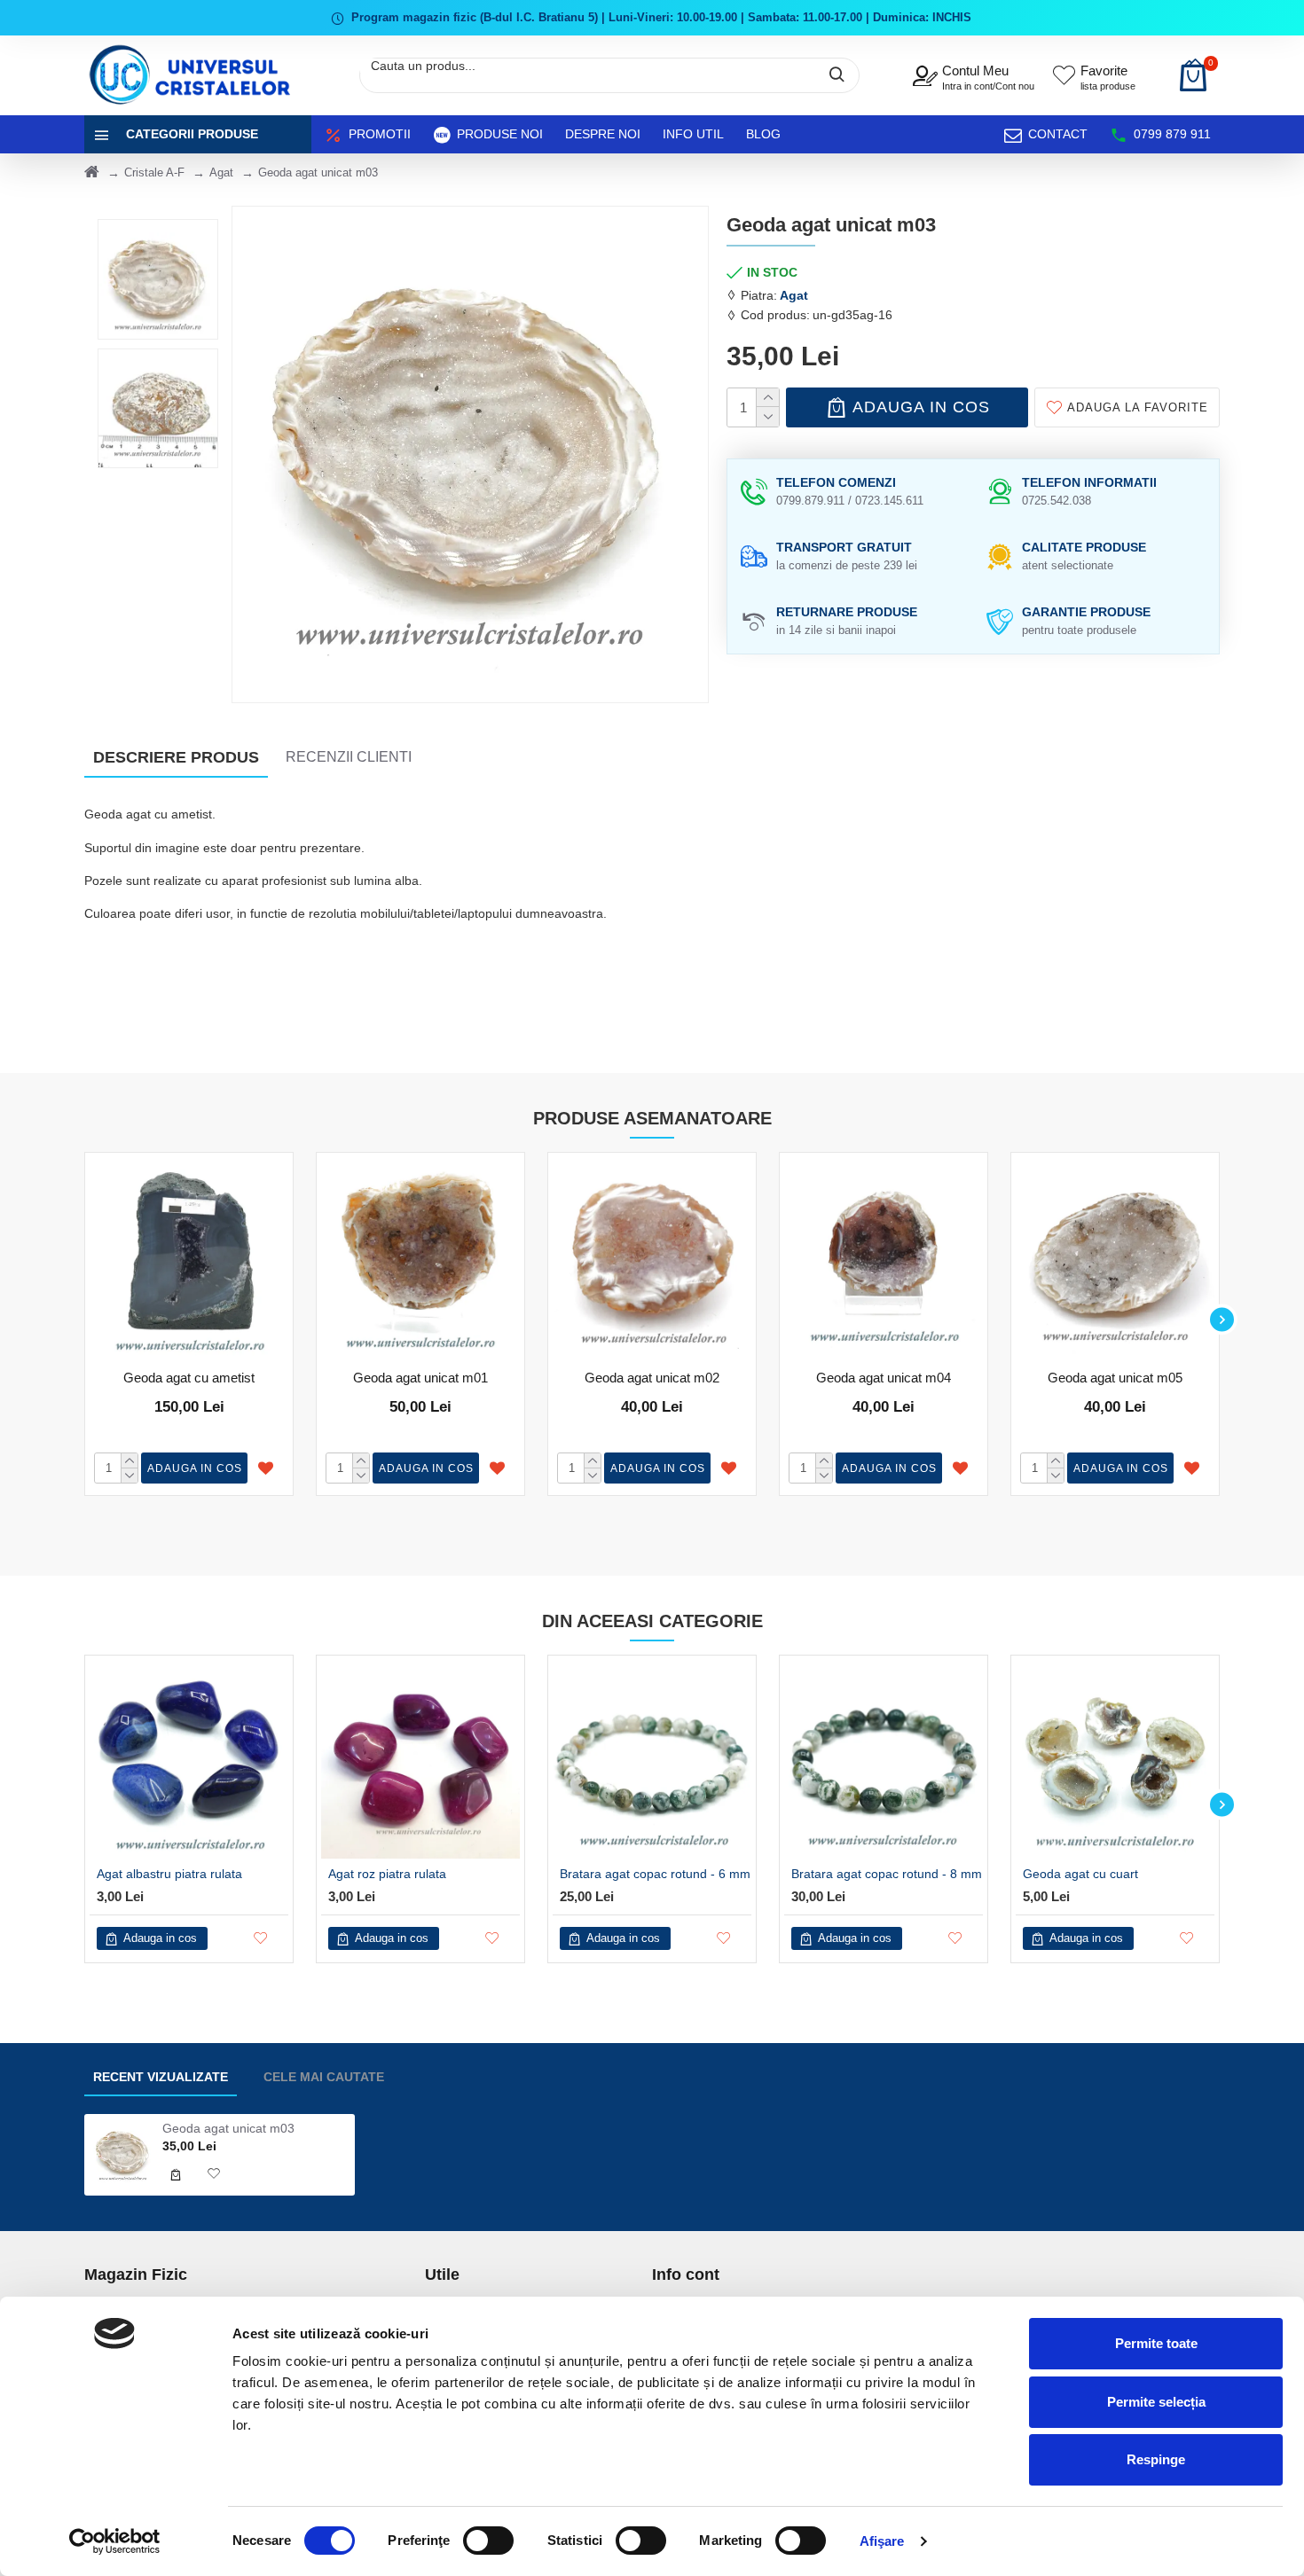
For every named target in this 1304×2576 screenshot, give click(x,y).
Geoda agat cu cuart (1080, 1874)
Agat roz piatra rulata (387, 1874)
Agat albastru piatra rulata (169, 1874)
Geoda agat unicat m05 (1115, 1378)
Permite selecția (1156, 2402)
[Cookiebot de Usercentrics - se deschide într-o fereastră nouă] (115, 2541)
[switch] (488, 2541)
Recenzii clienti (349, 757)
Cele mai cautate (324, 2077)
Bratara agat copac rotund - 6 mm (655, 1874)
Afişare (882, 2541)
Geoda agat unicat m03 (228, 2128)
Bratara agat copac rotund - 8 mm (887, 1874)
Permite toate (1156, 2343)
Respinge (1156, 2459)
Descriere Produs (176, 757)
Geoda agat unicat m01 (420, 1378)
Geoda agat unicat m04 (884, 1378)
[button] (82, 1320)
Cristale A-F (154, 172)
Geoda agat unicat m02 (652, 1378)
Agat (221, 172)
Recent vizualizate (161, 2077)
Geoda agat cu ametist (189, 1378)
